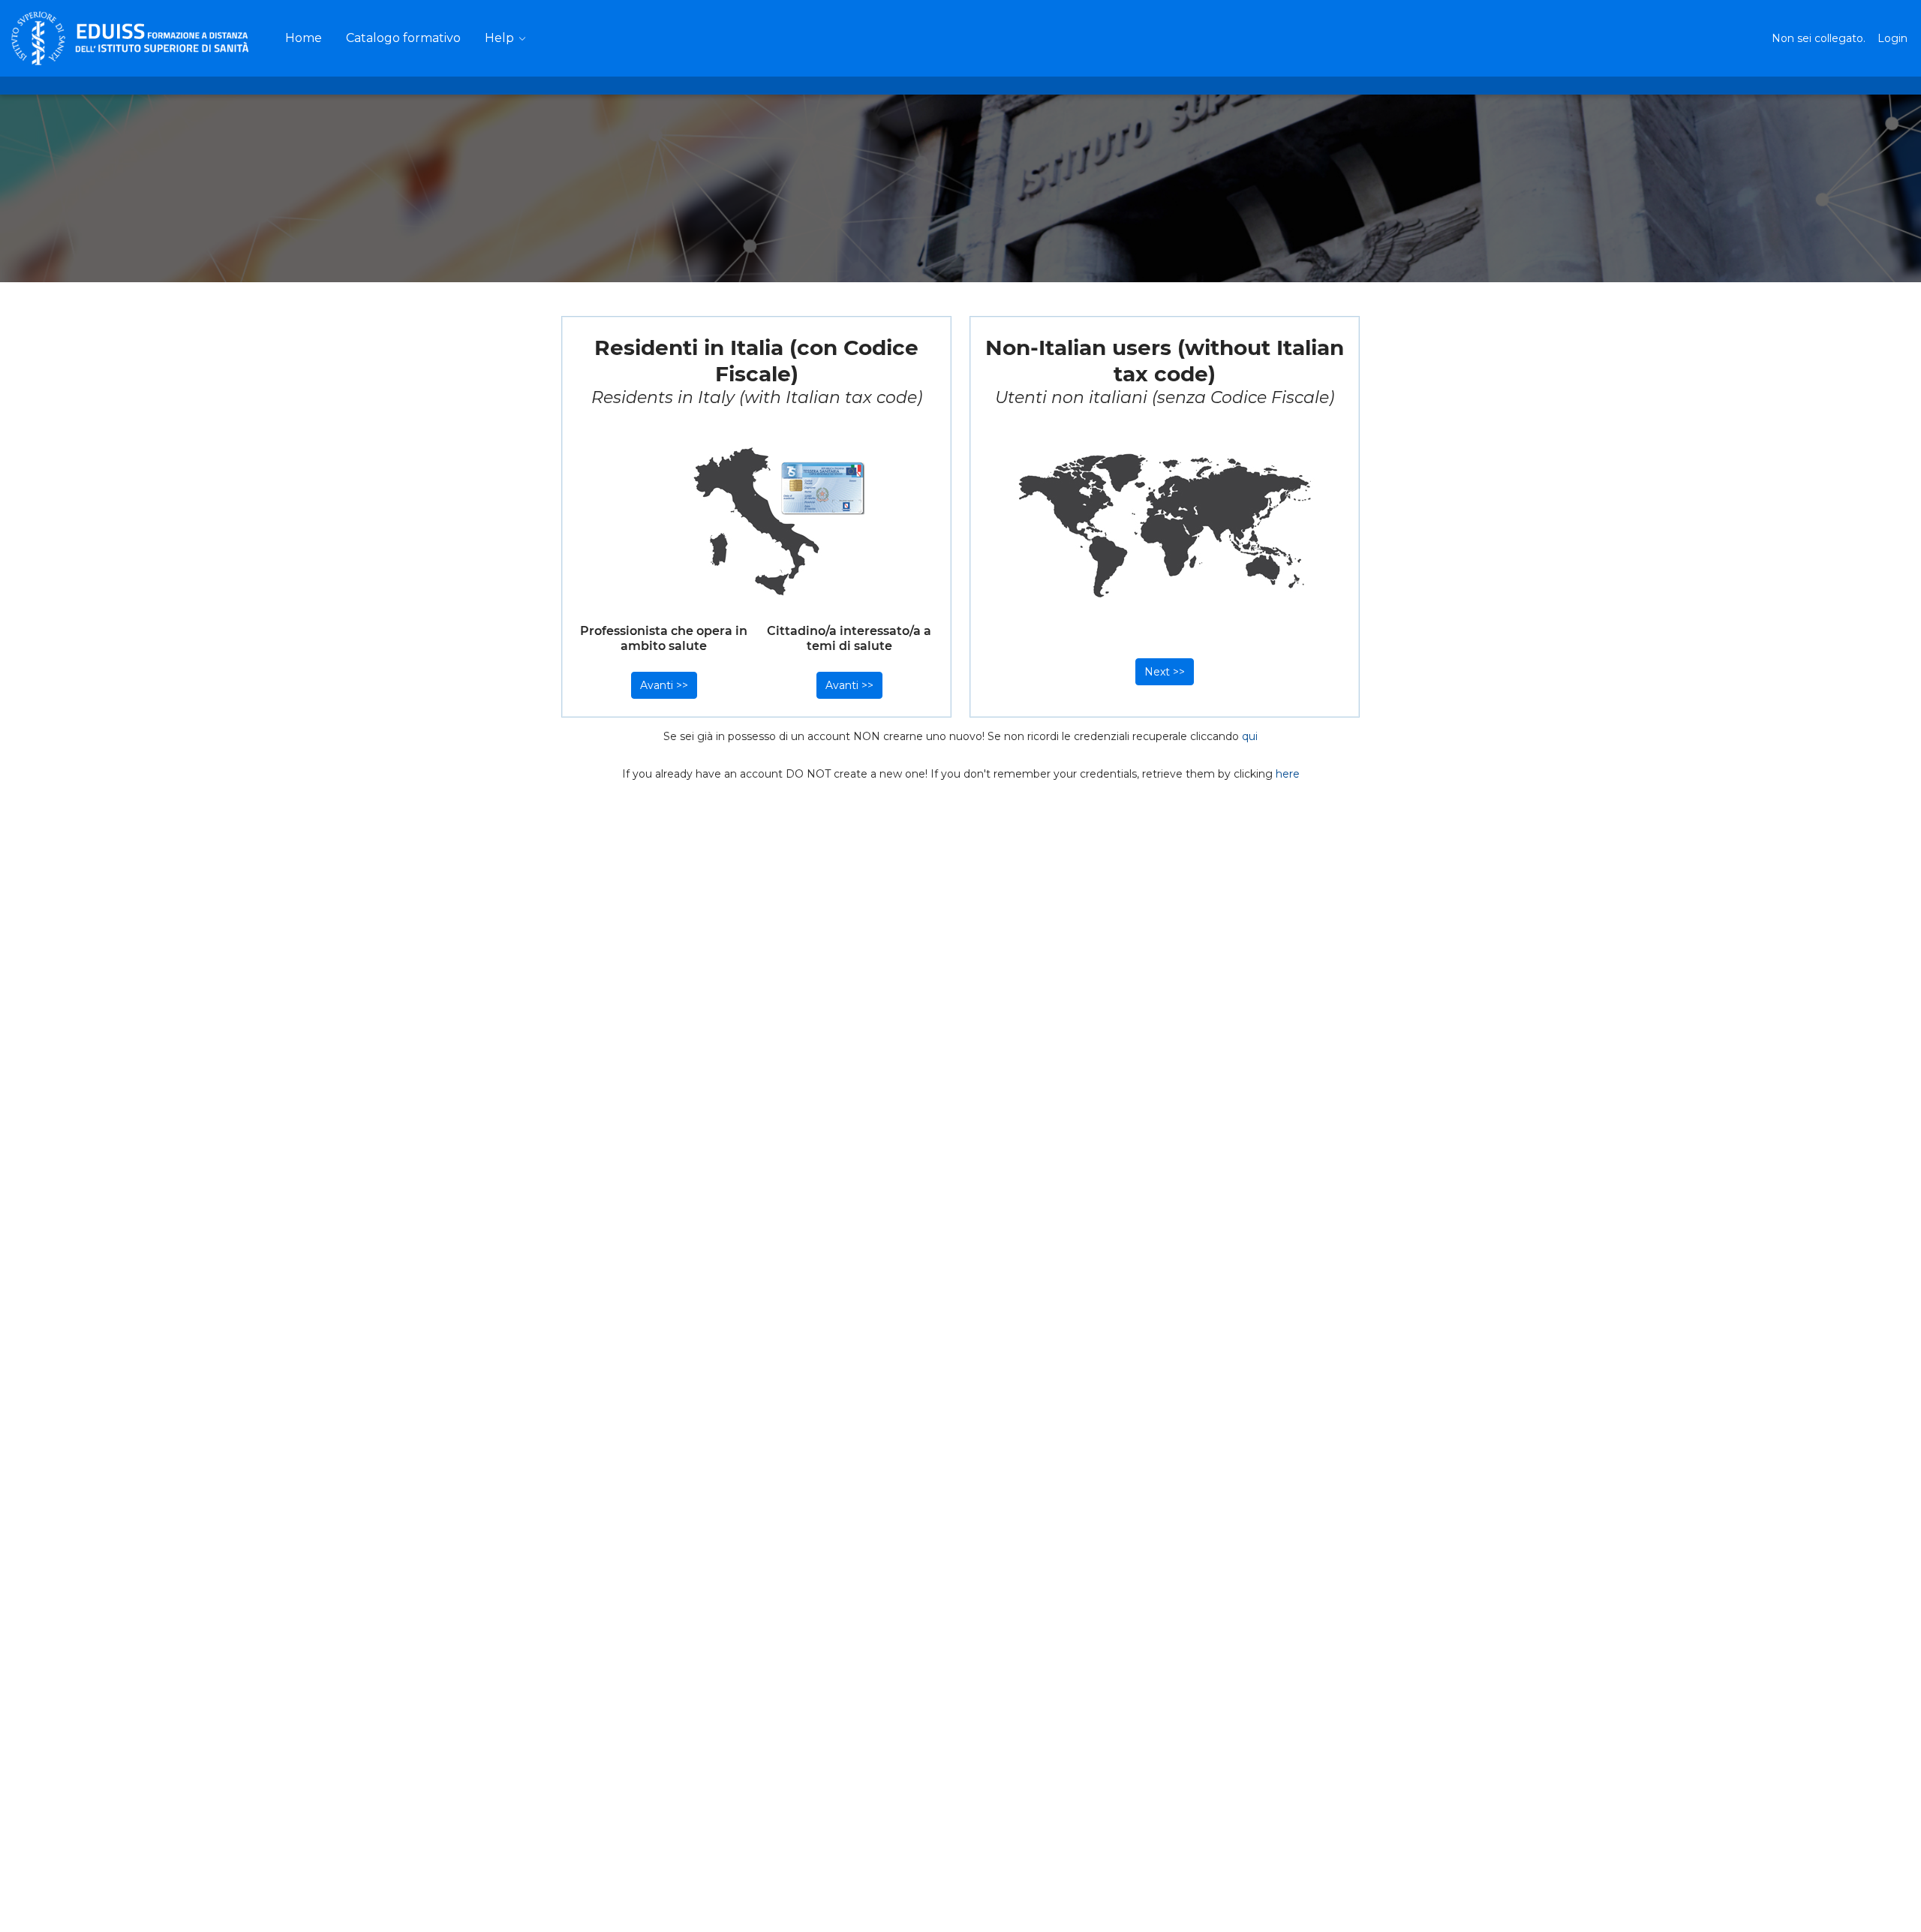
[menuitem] (304, 38)
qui (1250, 736)
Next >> (1165, 672)
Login (1892, 38)
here (1288, 774)
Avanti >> (664, 685)
